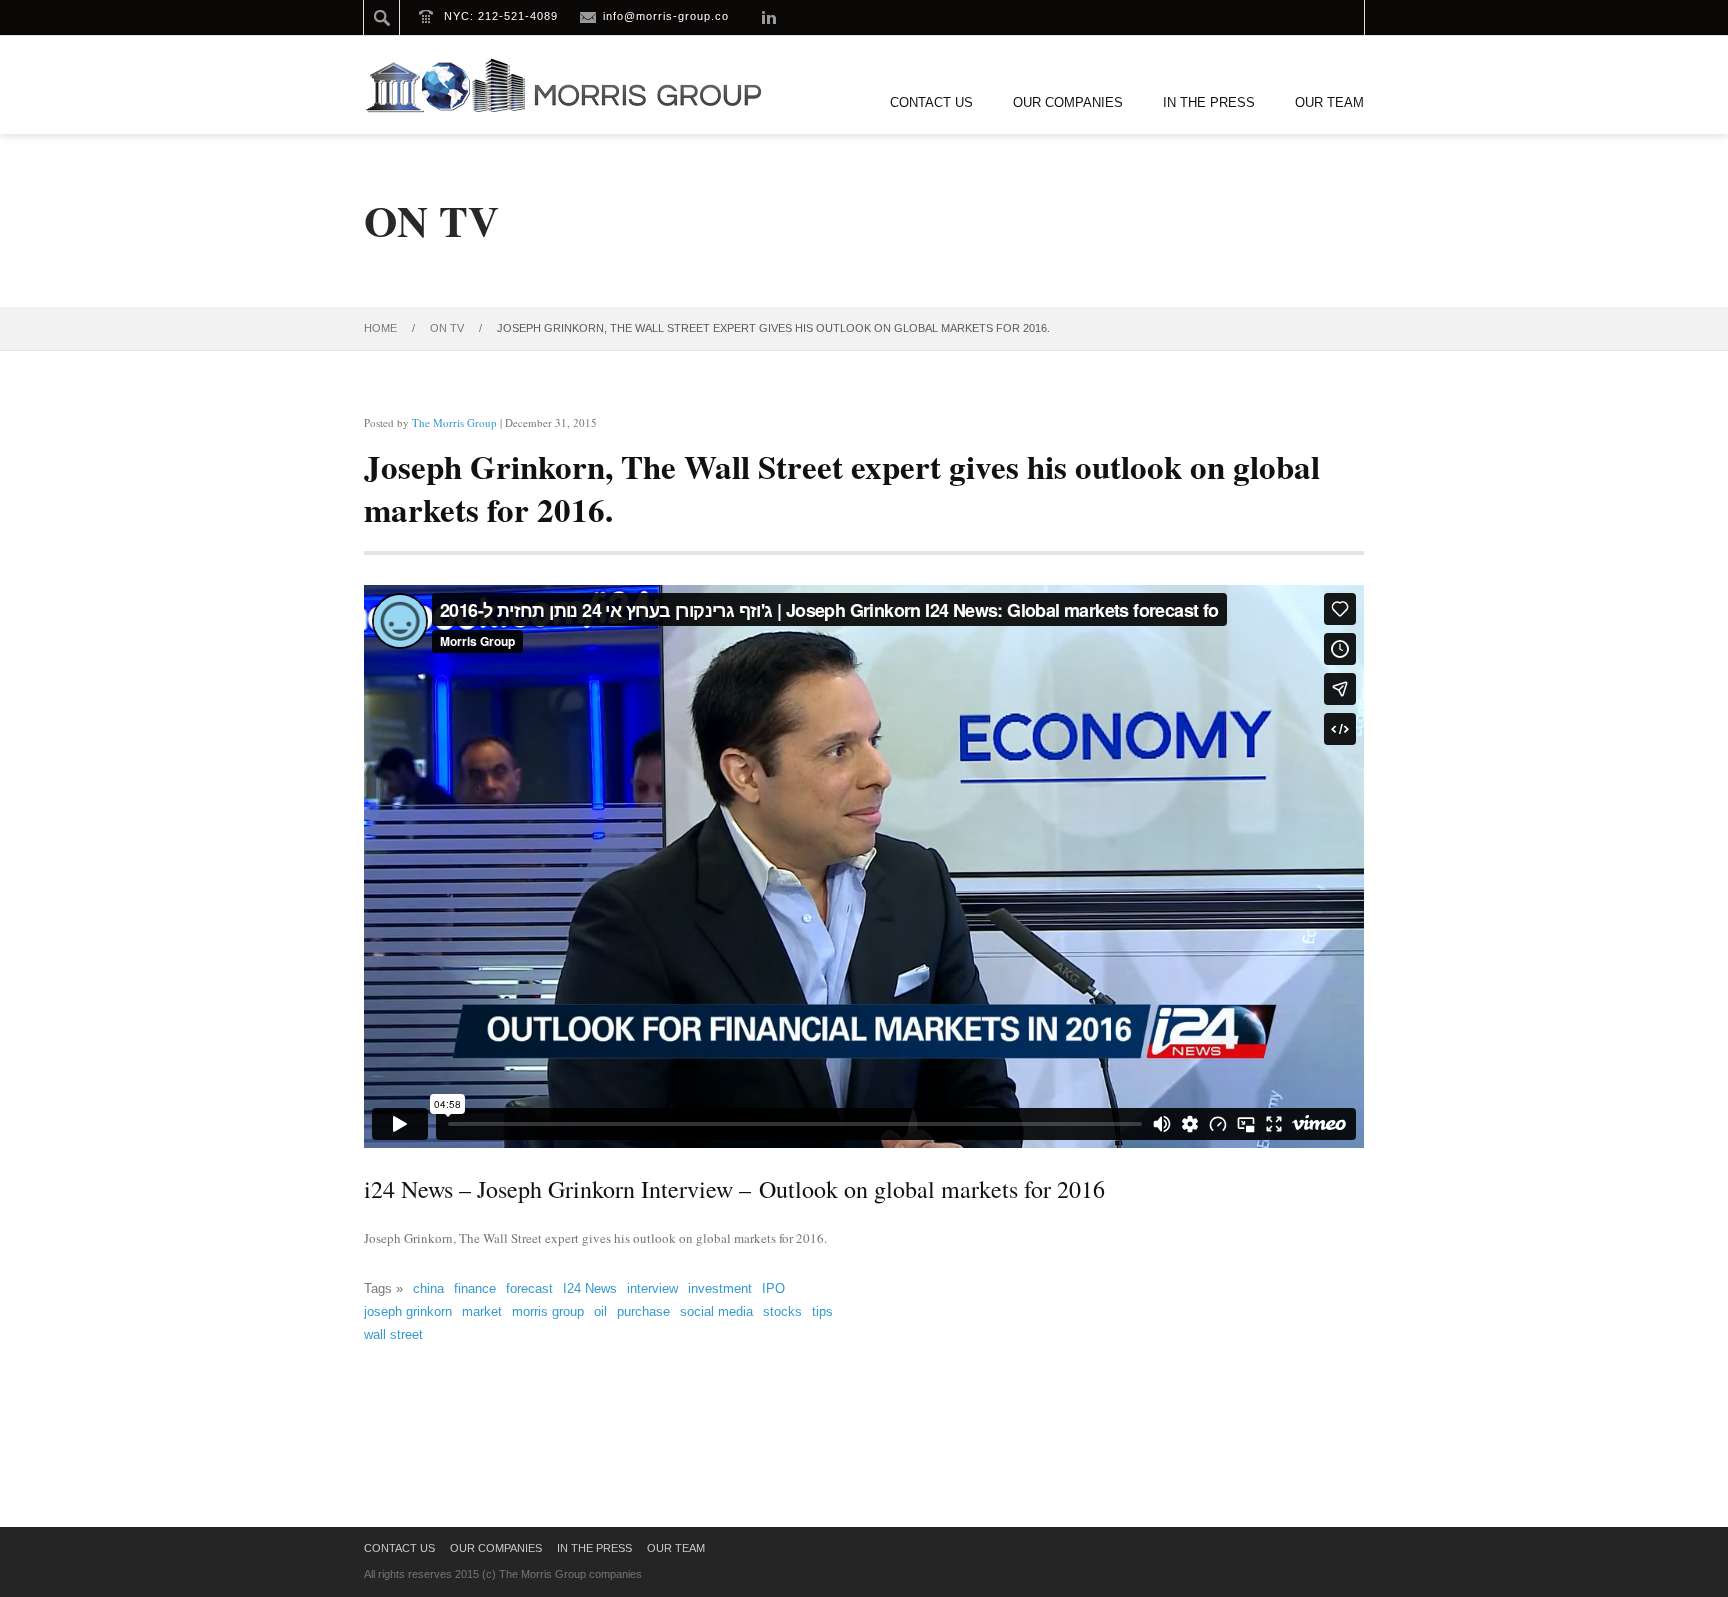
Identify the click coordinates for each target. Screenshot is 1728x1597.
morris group (548, 1311)
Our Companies (1068, 102)
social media (716, 1311)
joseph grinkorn (408, 1311)
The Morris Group (454, 422)
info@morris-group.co (666, 16)
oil (600, 1311)
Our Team (1329, 102)
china (428, 1288)
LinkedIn (769, 17)
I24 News (590, 1288)
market (482, 1311)
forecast (529, 1288)
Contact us (931, 102)
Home (380, 328)
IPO (773, 1288)
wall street (393, 1334)
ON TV (447, 328)
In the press (1209, 102)
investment (720, 1288)
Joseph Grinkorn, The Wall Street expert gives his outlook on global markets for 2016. (842, 487)
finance (475, 1288)
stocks (782, 1311)
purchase (643, 1311)
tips (822, 1311)
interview (652, 1288)
